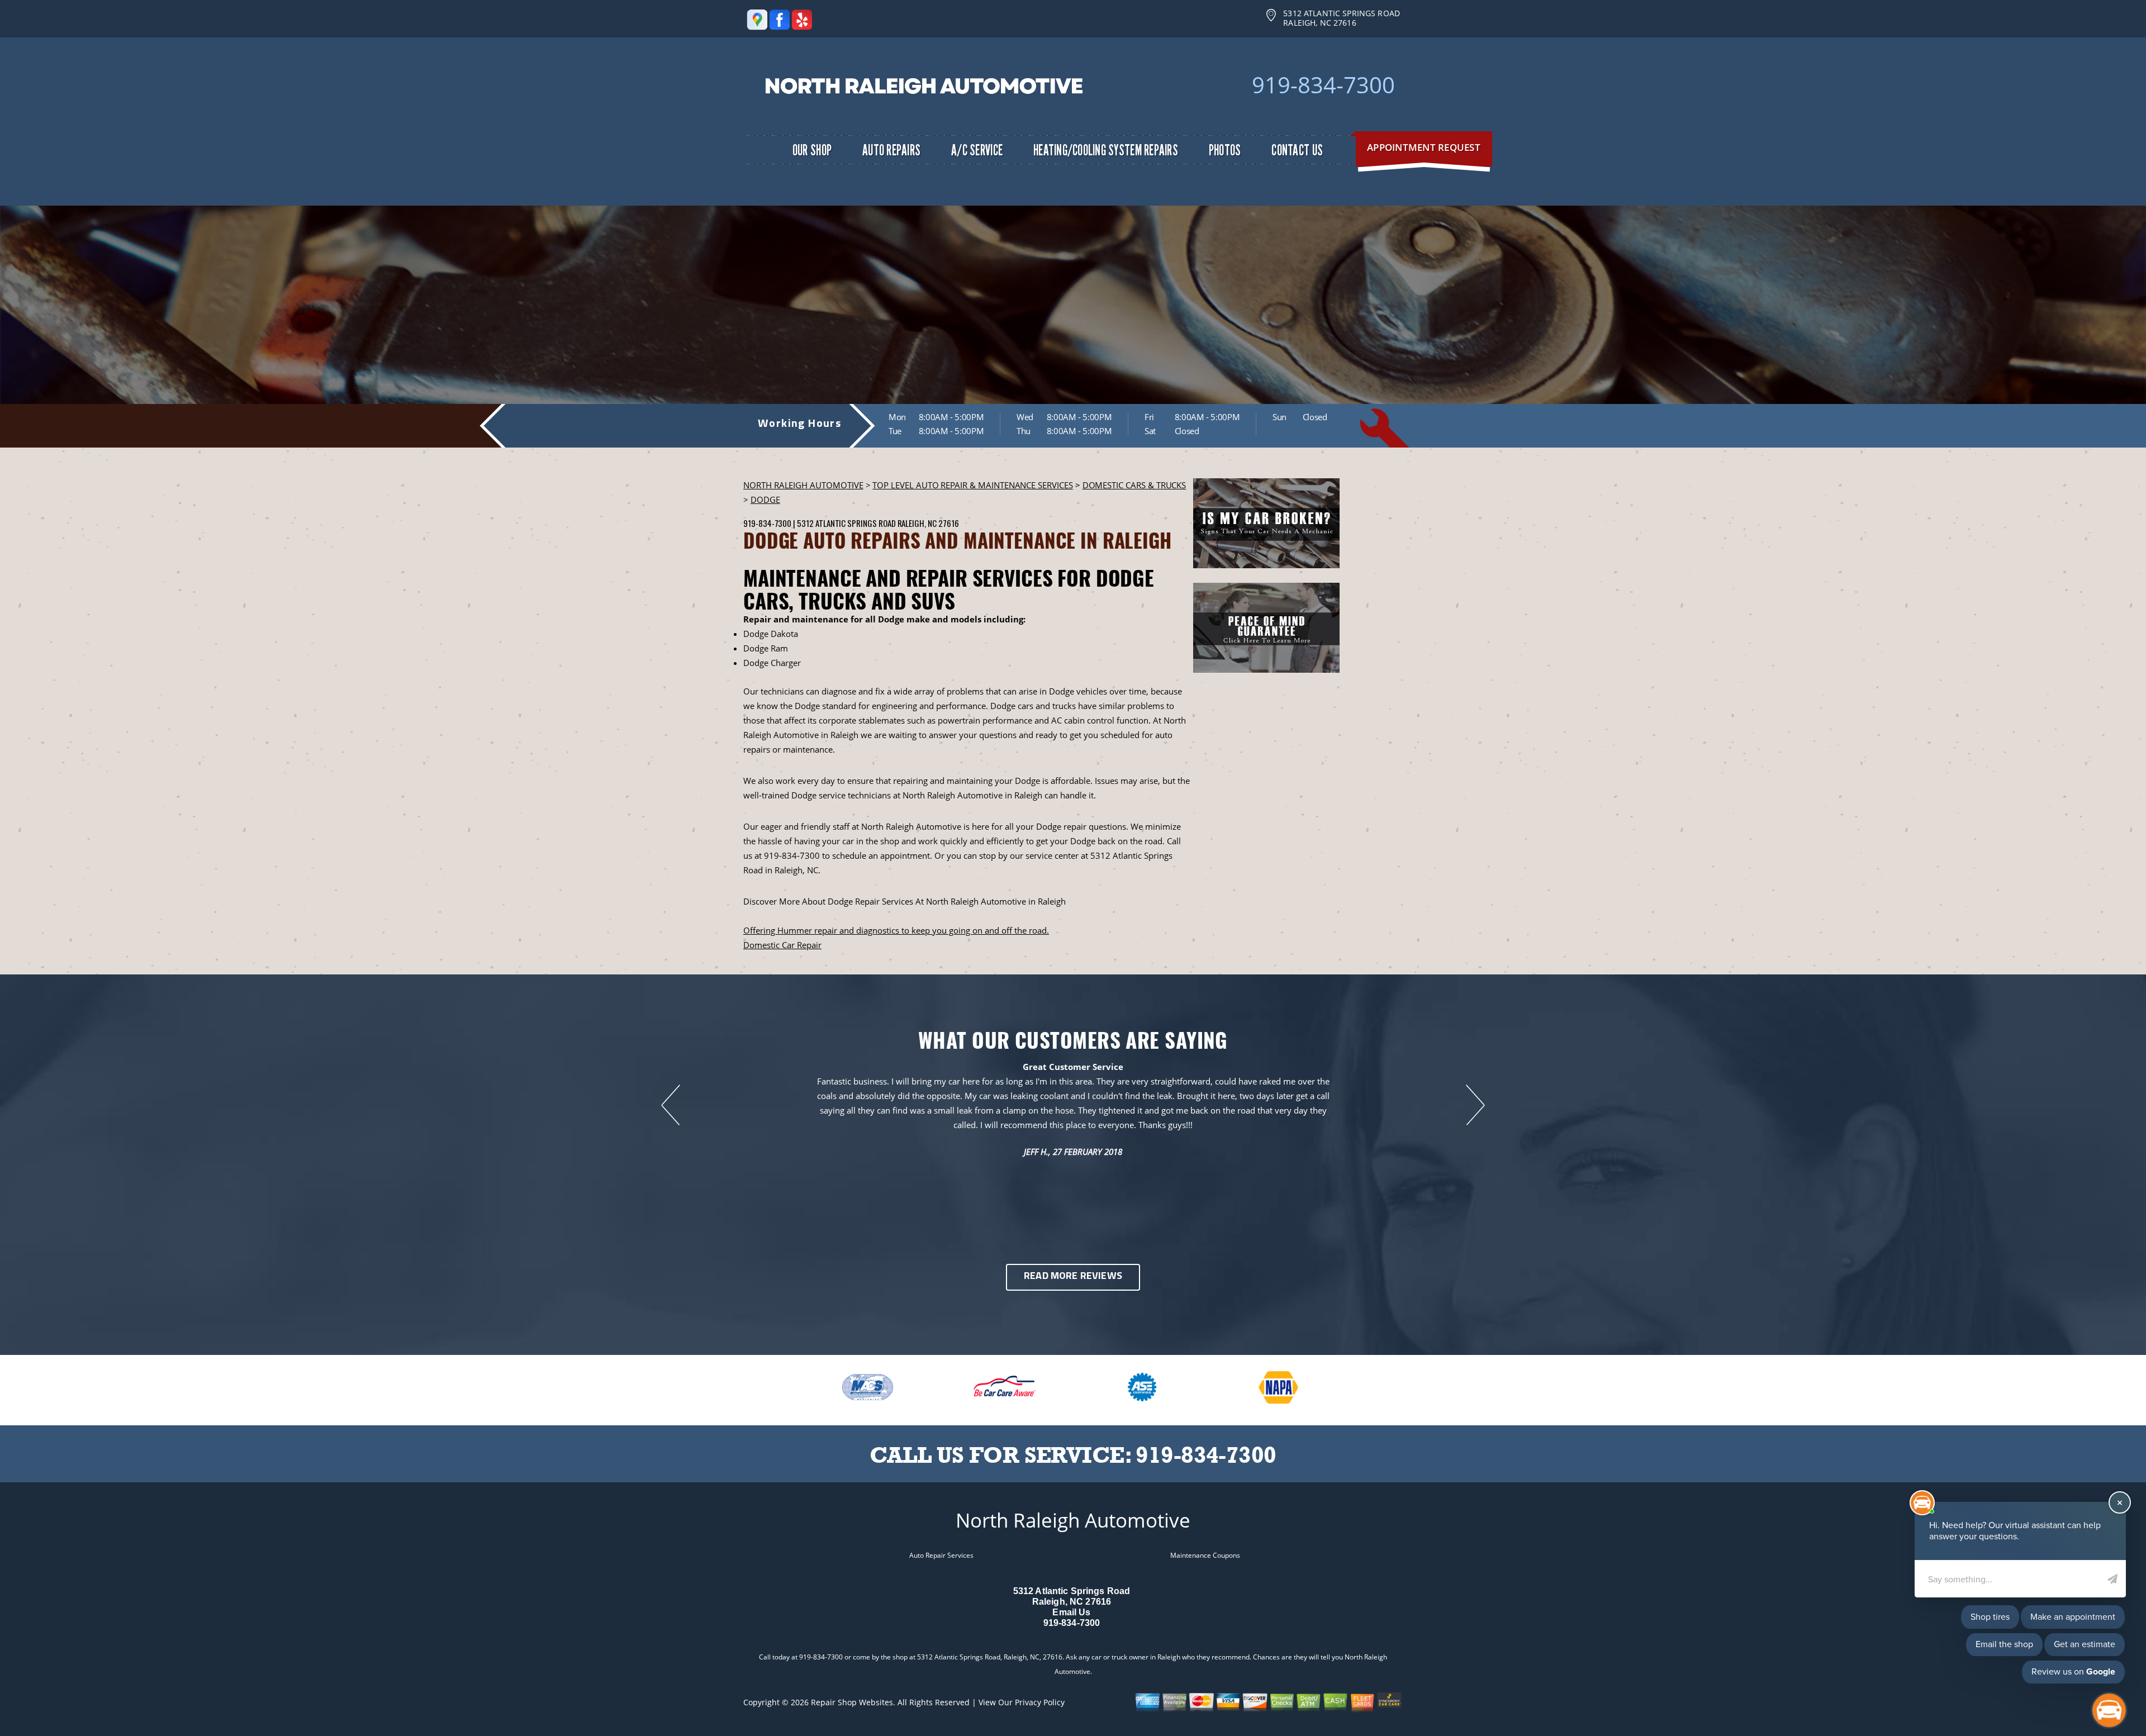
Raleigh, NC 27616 (928, 523)
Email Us (1071, 1612)
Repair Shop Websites (852, 1702)
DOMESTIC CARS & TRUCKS (1134, 485)
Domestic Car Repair (782, 945)
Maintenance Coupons (1205, 1555)
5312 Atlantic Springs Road (846, 523)
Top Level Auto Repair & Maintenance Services (972, 485)
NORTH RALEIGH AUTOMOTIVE (803, 485)
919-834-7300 (1323, 85)
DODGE (765, 500)
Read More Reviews (1073, 1277)
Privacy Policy (1040, 1702)
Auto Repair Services (941, 1555)
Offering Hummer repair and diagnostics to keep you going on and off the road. (896, 930)
